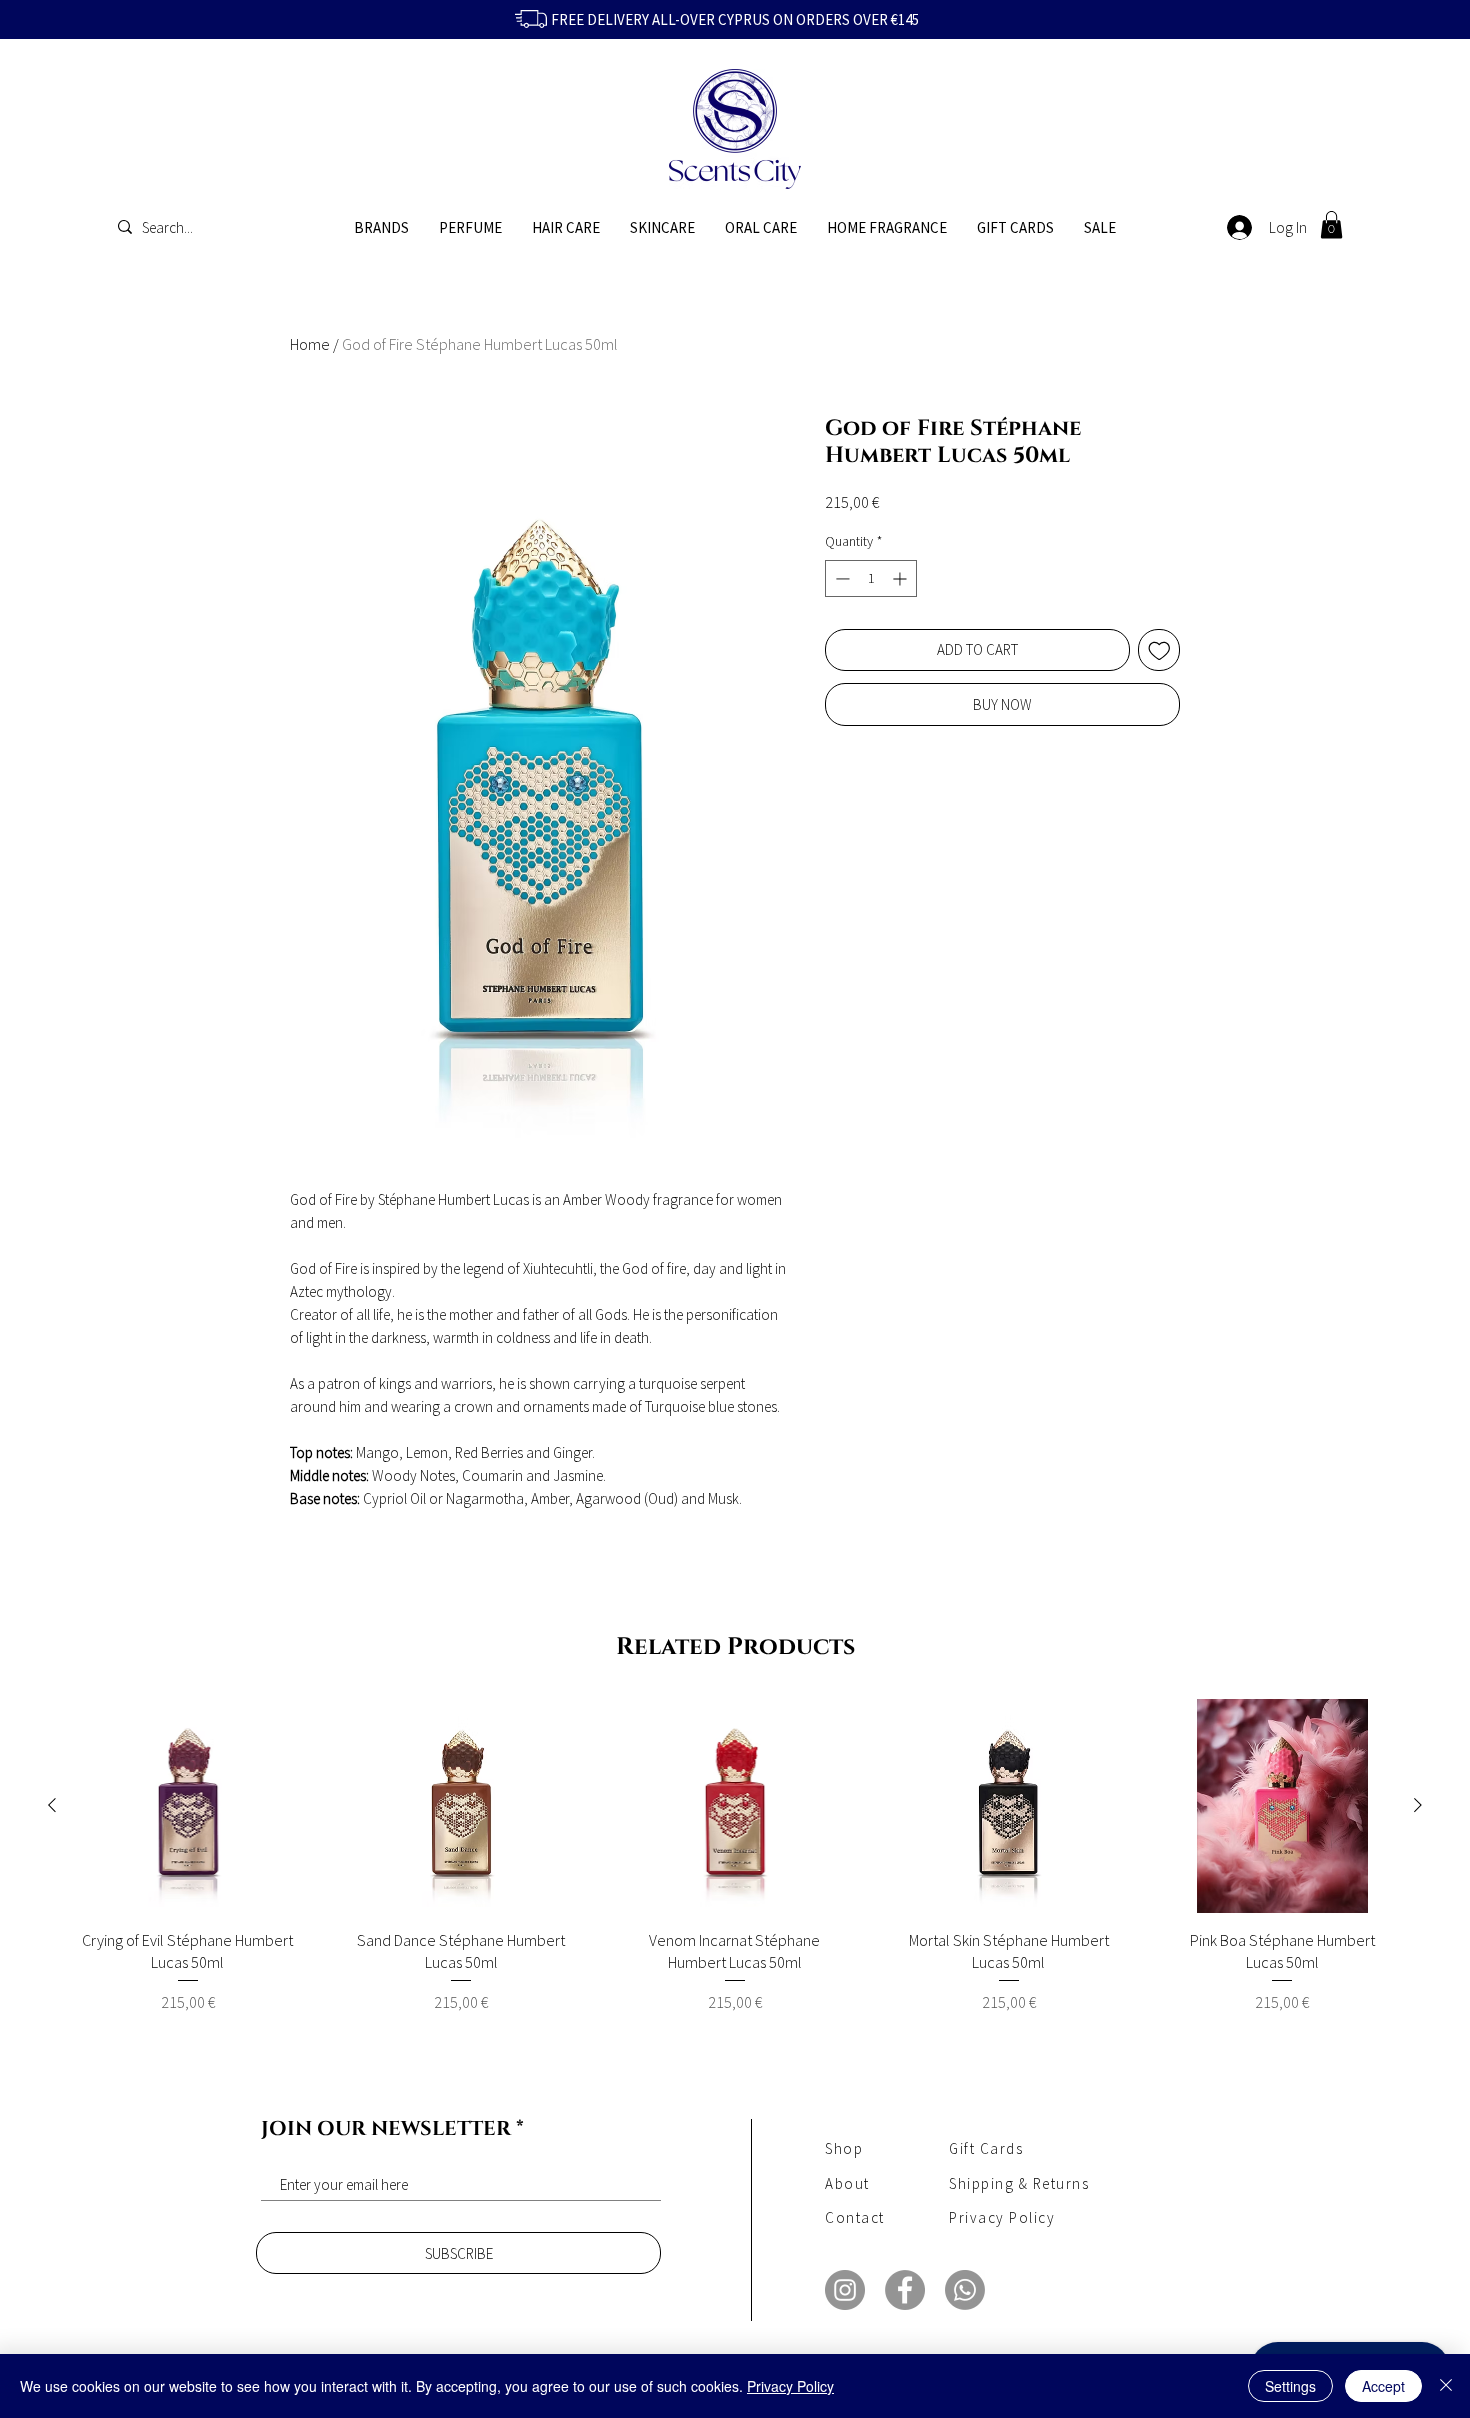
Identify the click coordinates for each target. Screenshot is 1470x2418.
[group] (735, 1867)
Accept (1383, 2386)
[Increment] (901, 578)
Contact (855, 2217)
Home (310, 344)
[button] (1331, 224)
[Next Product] (1418, 1805)
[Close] (1446, 2386)
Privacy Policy (790, 2386)
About (847, 2183)
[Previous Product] (52, 1805)
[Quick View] (188, 1806)
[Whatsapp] (965, 2290)
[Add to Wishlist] (1159, 650)
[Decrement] (840, 578)
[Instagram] (845, 2290)
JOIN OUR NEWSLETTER (386, 2129)
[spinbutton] (871, 578)
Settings (1290, 2386)
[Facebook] (905, 2290)
